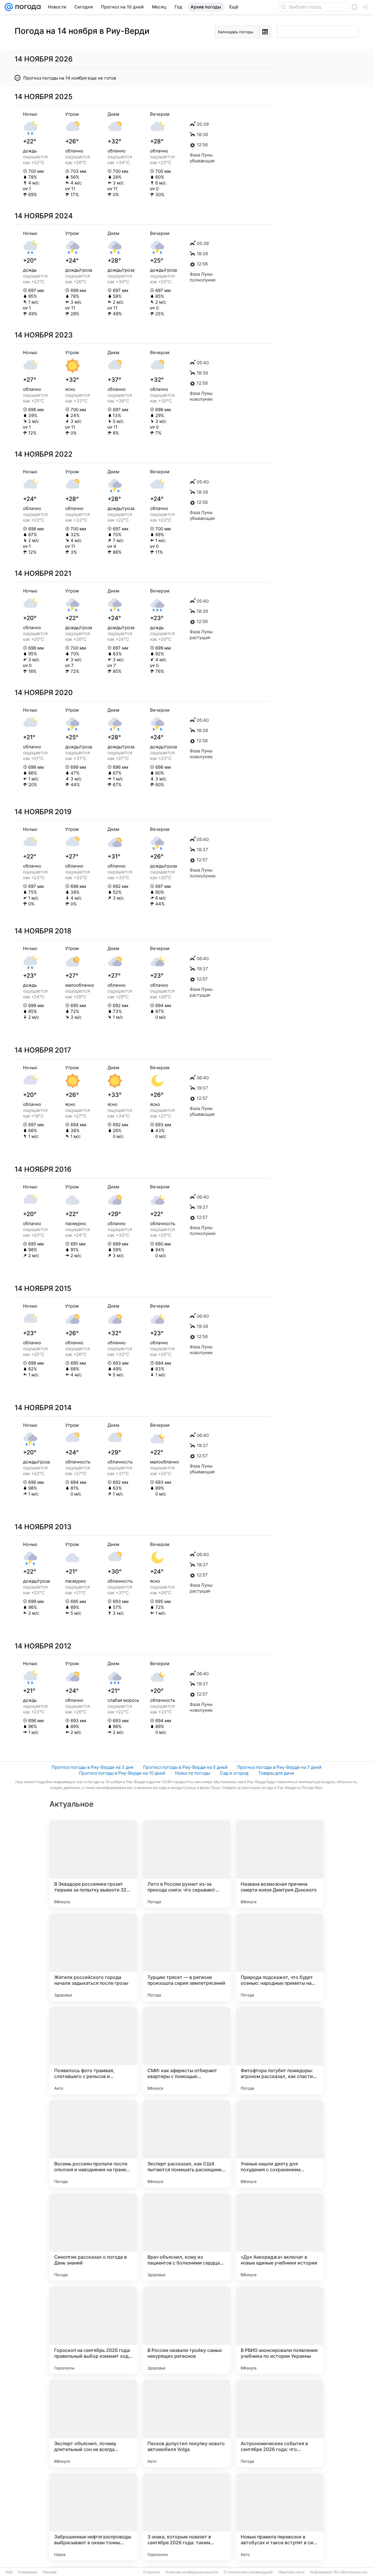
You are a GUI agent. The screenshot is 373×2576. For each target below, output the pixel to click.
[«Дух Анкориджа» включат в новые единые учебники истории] (280, 2237)
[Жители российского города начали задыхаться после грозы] (93, 1957)
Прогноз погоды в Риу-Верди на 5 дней (185, 1767)
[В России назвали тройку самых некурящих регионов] (186, 2330)
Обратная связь (291, 2572)
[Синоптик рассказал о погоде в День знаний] (93, 2237)
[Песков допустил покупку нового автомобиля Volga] (186, 2424)
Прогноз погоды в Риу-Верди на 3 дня (92, 1767)
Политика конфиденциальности (192, 2572)
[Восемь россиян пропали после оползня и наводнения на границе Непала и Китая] (93, 2144)
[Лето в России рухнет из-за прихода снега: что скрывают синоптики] (186, 1864)
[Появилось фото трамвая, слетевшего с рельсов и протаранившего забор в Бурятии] (93, 2051)
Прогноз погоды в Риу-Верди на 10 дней (122, 1773)
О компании (28, 2572)
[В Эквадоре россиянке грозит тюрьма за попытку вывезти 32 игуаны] (93, 1864)
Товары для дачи (276, 1773)
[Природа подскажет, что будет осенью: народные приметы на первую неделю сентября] (280, 1957)
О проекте (152, 2572)
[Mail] (9, 7)
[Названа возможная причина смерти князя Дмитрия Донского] (280, 1864)
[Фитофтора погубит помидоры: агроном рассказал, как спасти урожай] (280, 2051)
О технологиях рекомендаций (248, 2572)
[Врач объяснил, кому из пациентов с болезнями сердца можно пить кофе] (186, 2237)
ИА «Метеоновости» (351, 2572)
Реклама (50, 2572)
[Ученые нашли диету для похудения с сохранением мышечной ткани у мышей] (280, 2144)
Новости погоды (193, 1773)
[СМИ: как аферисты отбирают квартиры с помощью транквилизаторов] (186, 2051)
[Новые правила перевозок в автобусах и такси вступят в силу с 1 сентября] (280, 2517)
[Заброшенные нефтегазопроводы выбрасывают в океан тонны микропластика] (93, 2517)
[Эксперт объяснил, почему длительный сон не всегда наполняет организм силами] (93, 2424)
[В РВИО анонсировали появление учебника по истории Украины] (280, 2330)
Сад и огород (234, 1773)
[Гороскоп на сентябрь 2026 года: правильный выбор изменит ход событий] (93, 2330)
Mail (9, 2572)
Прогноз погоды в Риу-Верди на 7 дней (279, 1767)
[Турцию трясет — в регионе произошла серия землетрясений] (186, 1957)
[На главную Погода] (27, 7)
